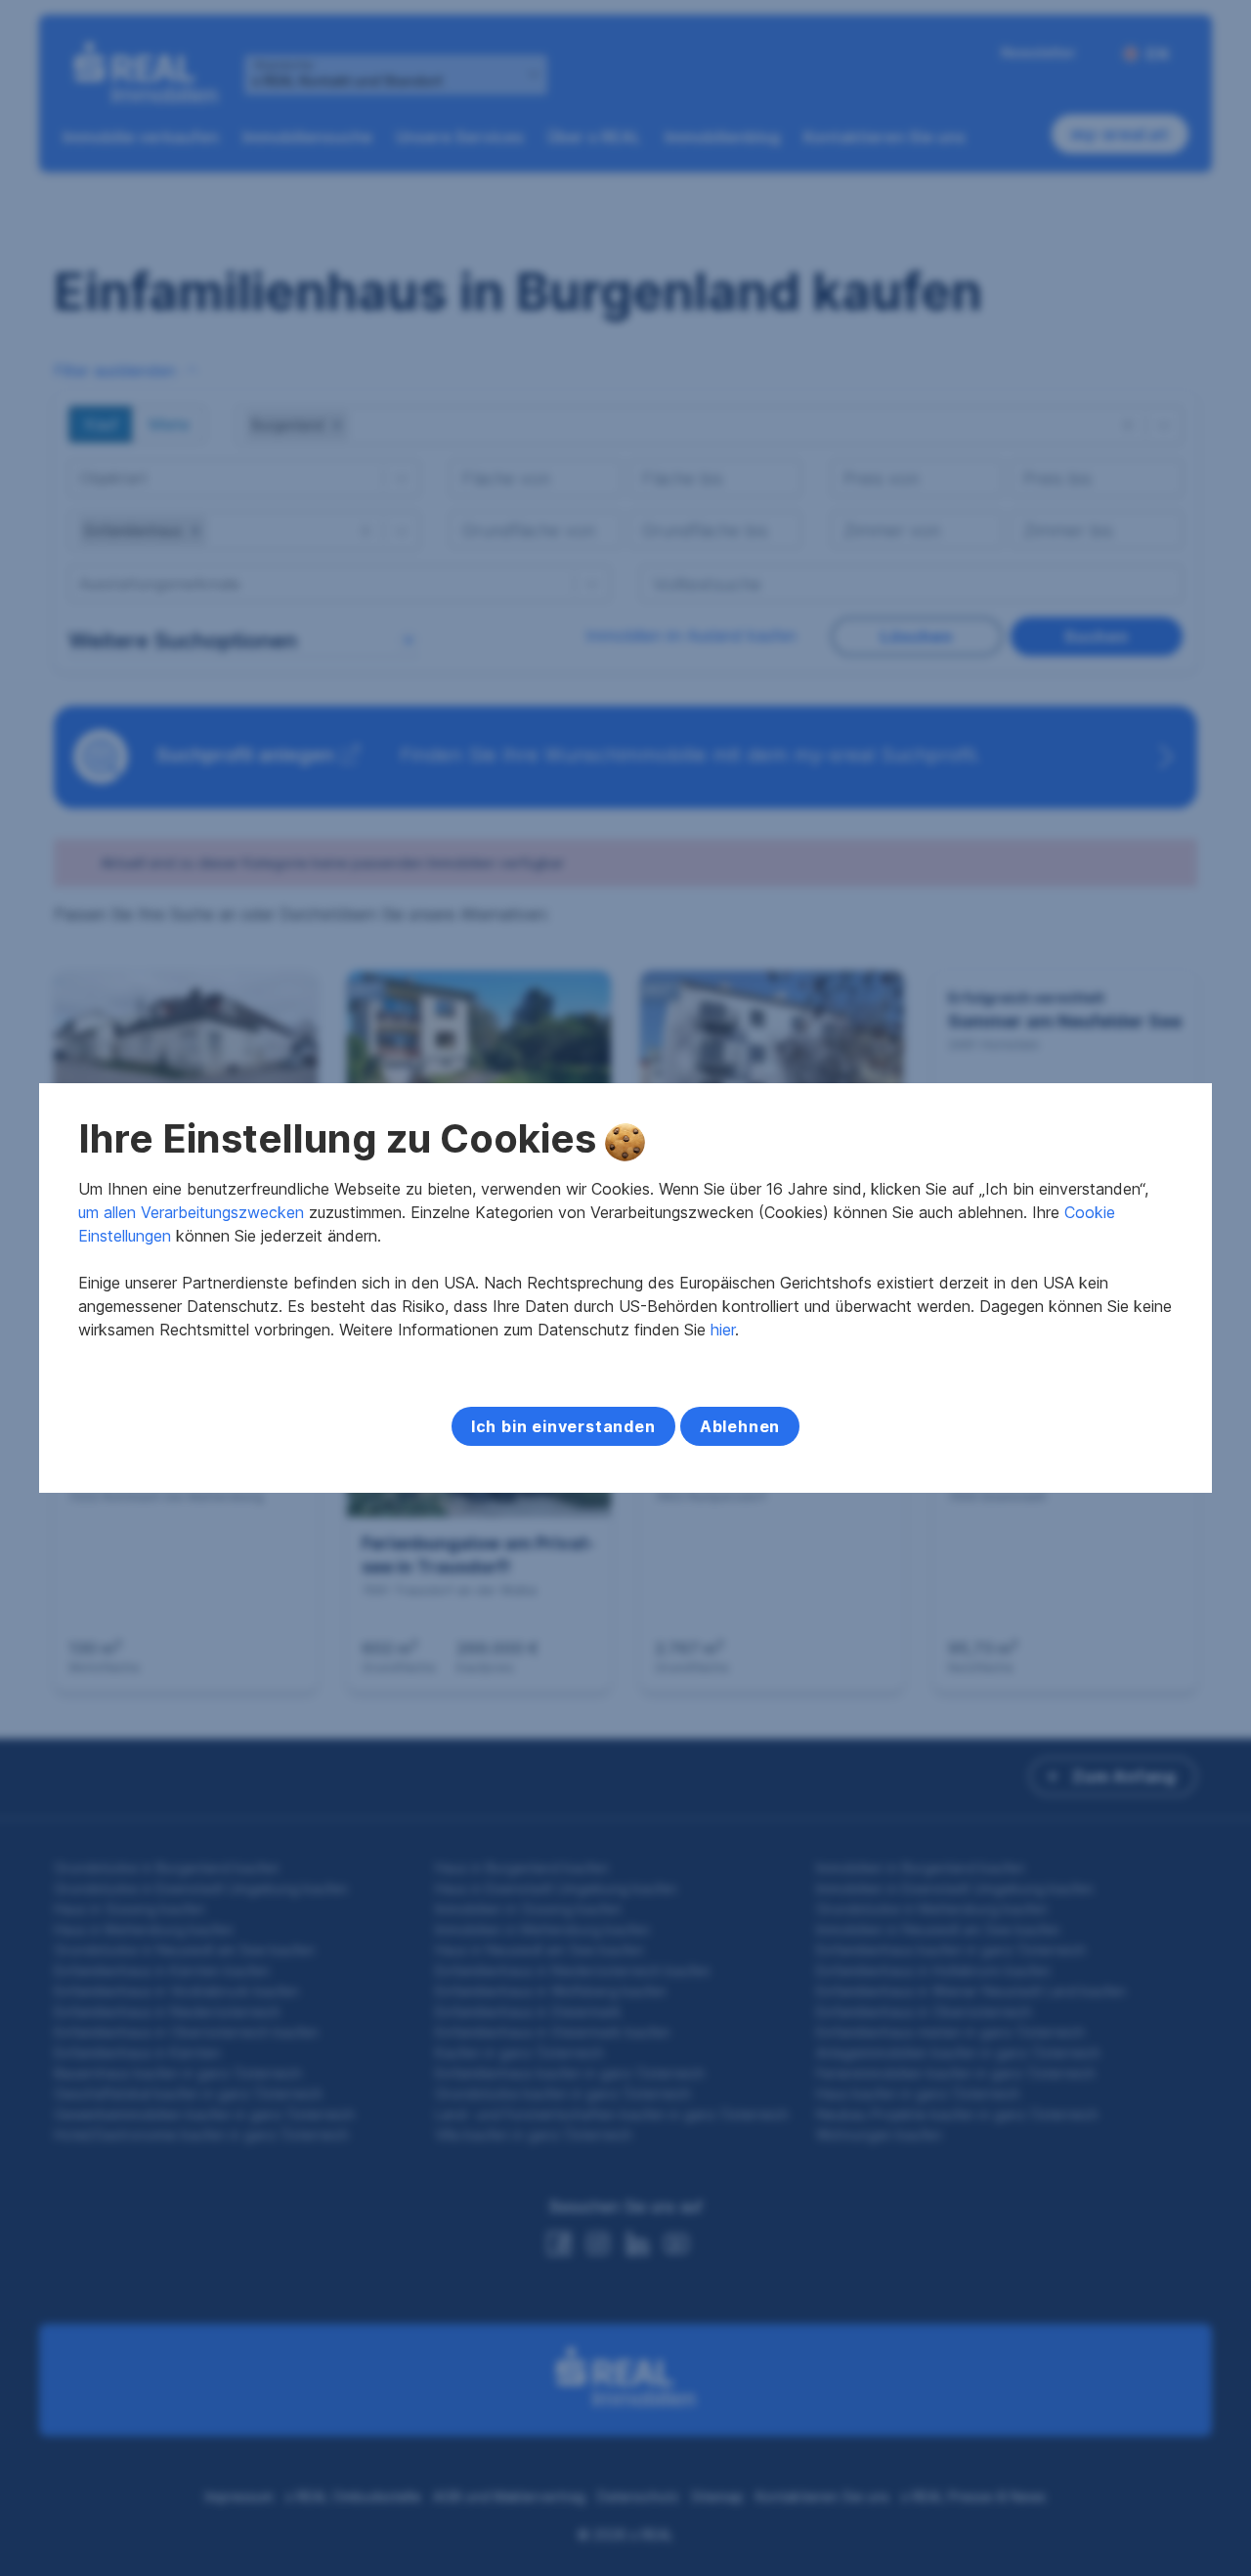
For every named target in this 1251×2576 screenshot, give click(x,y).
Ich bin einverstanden (563, 1426)
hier (723, 1330)
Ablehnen (740, 1426)
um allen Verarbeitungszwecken (191, 1212)
